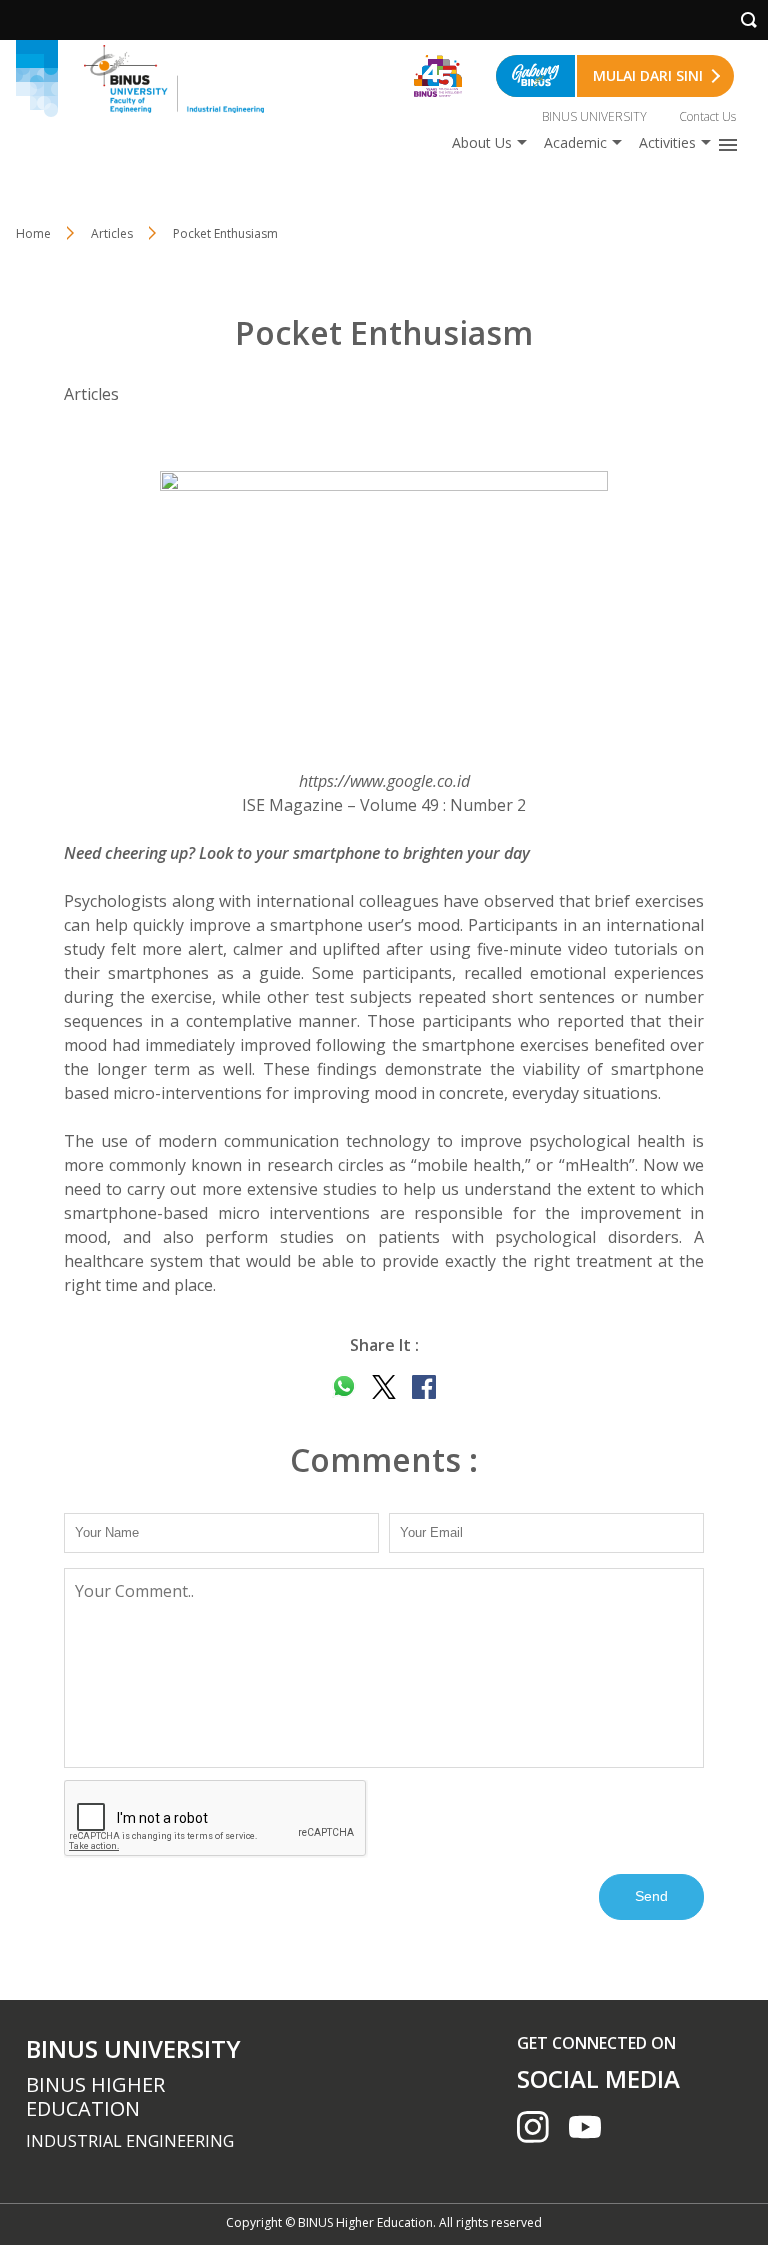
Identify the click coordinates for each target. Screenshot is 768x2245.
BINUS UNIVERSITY (594, 116)
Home (33, 233)
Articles (112, 233)
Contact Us (707, 116)
